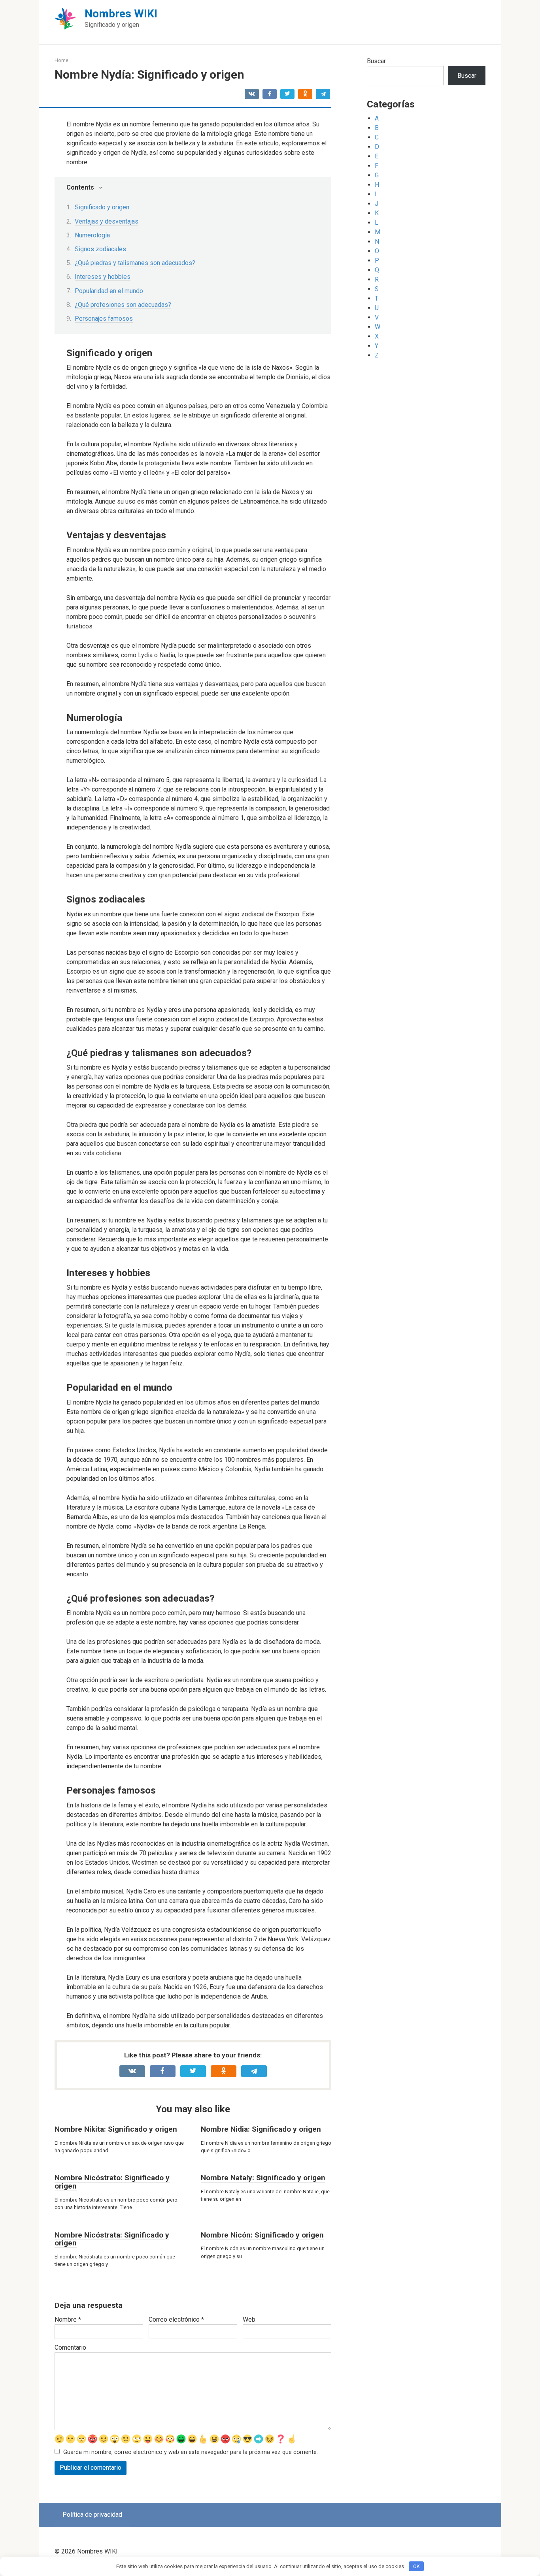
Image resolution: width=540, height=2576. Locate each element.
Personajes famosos (104, 319)
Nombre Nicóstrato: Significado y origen (112, 2182)
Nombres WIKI (121, 14)
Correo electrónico (176, 2319)
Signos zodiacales (100, 249)
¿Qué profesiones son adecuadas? (123, 305)
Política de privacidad (92, 2515)
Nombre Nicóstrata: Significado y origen (112, 2239)
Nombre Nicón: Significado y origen (262, 2235)
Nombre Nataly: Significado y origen (263, 2178)
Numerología (92, 235)
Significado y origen (102, 207)
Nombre (68, 2319)
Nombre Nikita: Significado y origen (116, 2129)
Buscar (376, 61)
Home (61, 60)
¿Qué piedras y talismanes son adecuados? (135, 263)
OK (416, 2566)
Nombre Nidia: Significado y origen (261, 2129)
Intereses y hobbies (103, 277)
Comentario (70, 2348)
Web (249, 2319)
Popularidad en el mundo (109, 291)
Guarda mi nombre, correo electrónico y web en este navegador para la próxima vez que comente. (191, 2452)
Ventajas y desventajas (107, 221)
